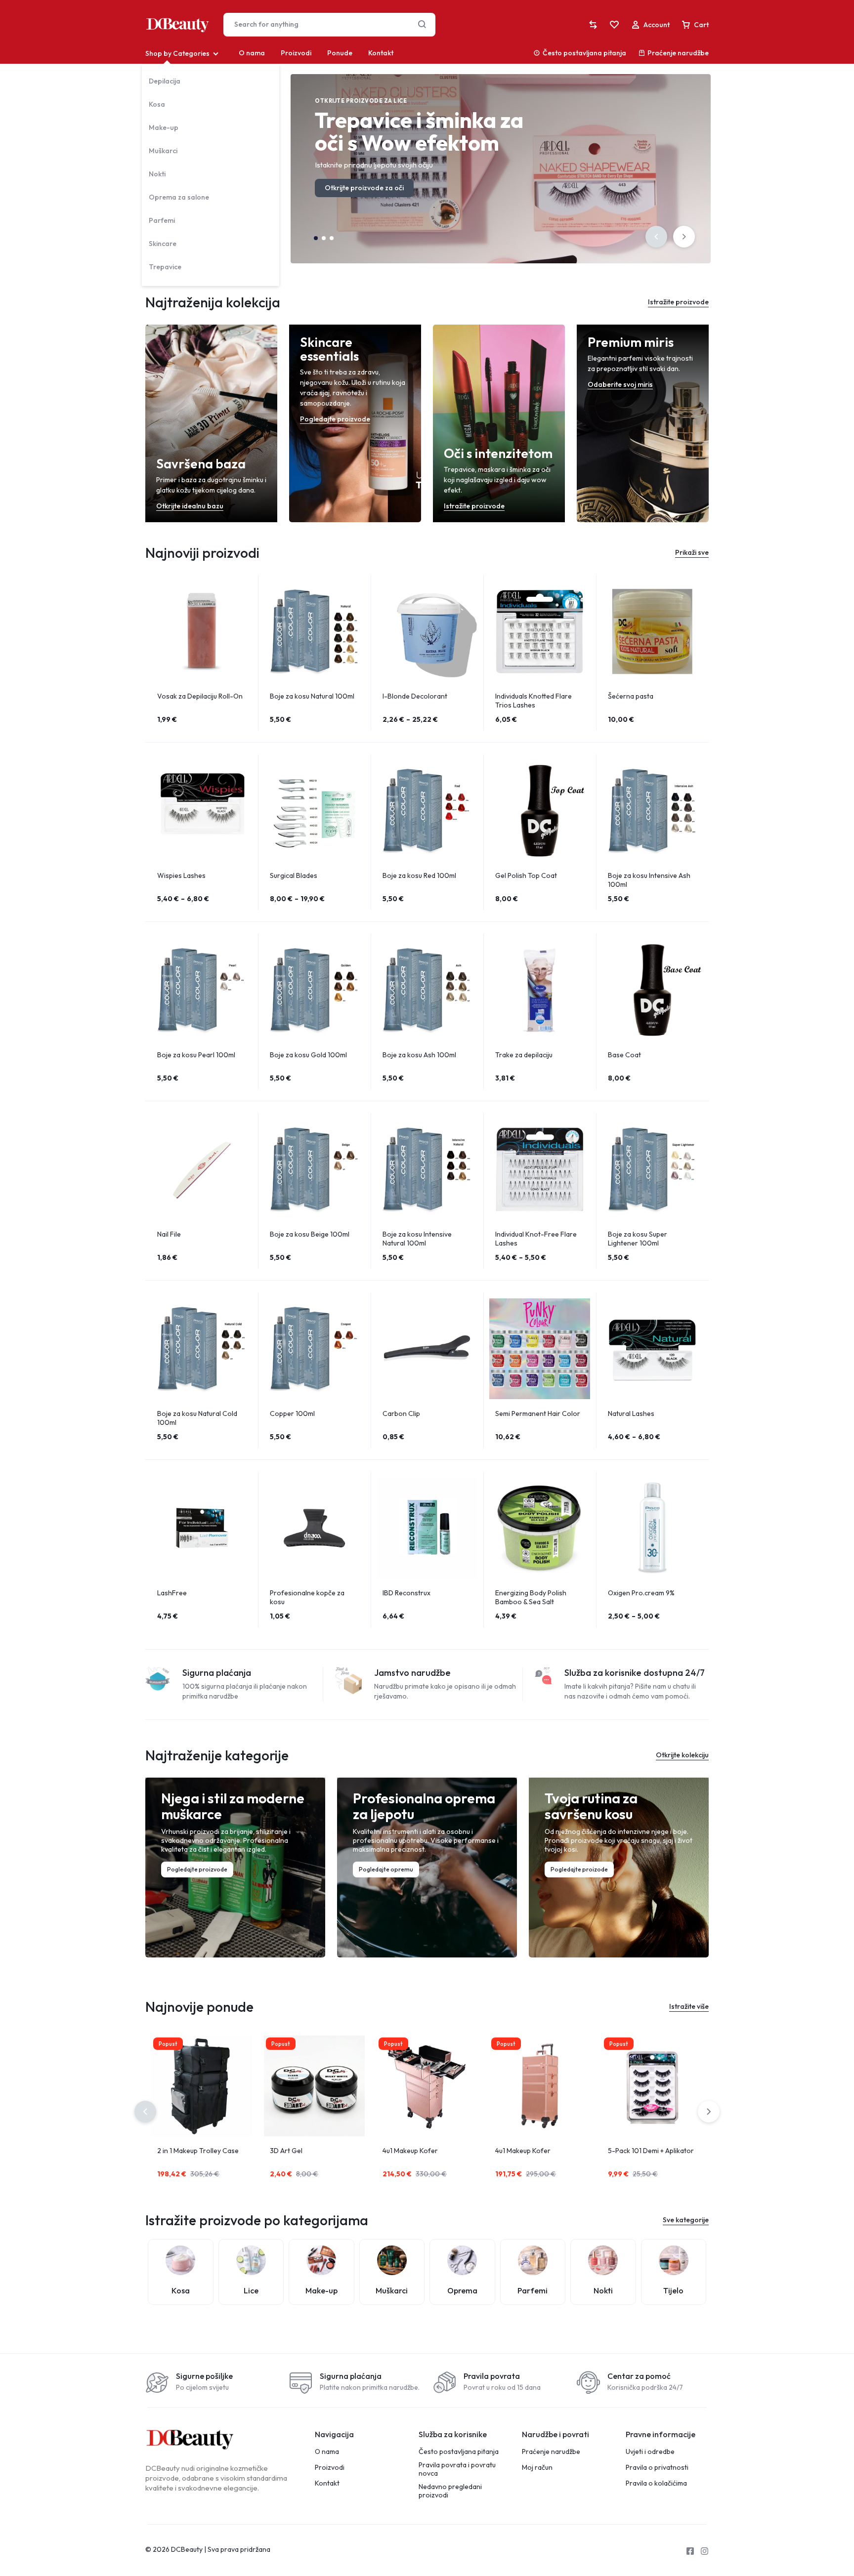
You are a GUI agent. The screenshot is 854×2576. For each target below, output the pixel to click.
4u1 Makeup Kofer (410, 2151)
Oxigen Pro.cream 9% (641, 1593)
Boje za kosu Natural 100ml (312, 696)
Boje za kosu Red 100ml (419, 875)
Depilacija (165, 81)
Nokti (157, 174)
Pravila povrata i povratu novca (457, 2469)
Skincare (163, 244)
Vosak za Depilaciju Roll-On (200, 696)
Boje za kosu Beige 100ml (310, 1234)
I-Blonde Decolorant (415, 696)
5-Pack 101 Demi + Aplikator (651, 2151)
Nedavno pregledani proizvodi (450, 2491)
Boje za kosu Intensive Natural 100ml (417, 1239)
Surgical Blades (294, 875)
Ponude (340, 53)
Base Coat (624, 1055)
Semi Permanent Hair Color (538, 1413)
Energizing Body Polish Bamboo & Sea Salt (531, 1597)
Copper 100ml (292, 1413)
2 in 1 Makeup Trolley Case (198, 2151)
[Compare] (593, 25)
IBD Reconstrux (406, 1593)
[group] (202, 631)
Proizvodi (296, 53)
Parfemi (162, 220)
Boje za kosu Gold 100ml (308, 1055)
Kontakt (381, 53)
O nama (252, 53)
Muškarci (163, 151)
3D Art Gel (286, 2151)
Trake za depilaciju (524, 1055)
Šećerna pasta (631, 696)
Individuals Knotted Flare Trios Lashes (534, 701)
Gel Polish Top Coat (526, 875)
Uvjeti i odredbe (650, 2452)
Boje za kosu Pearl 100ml (196, 1055)
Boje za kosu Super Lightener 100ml (638, 1239)
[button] (656, 237)
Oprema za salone (179, 197)
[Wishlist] (614, 25)
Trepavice (165, 267)
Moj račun (537, 2468)
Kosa (157, 104)
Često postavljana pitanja (584, 53)
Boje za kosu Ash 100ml (419, 1055)
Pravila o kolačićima (656, 2483)
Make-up (164, 127)
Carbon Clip (401, 1413)
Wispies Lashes (181, 875)
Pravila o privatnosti (657, 2468)
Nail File (169, 1234)
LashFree (172, 1593)
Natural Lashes (631, 1413)
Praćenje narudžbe (678, 53)
